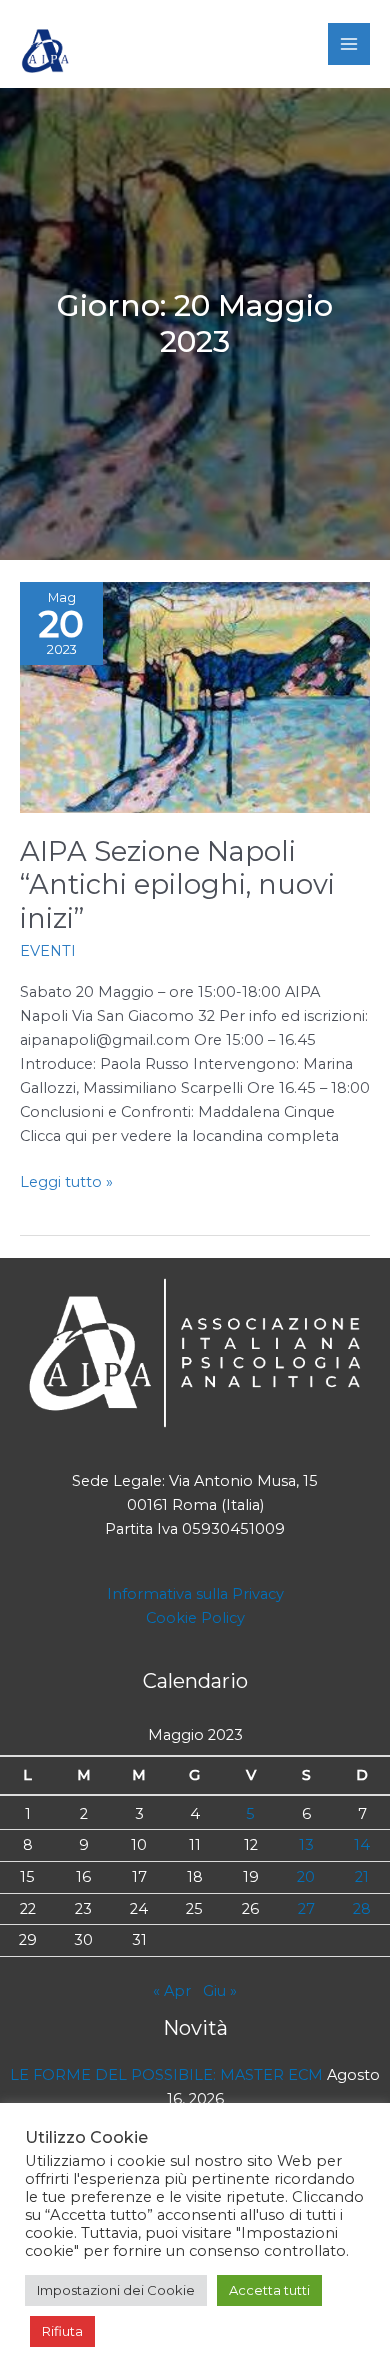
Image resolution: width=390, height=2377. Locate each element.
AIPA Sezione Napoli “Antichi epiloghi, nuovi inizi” (177, 885)
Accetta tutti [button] (269, 2290)
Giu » (220, 1991)
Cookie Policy (195, 1618)
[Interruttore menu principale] (349, 44)
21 (362, 1877)
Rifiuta (62, 2331)
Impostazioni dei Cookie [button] (116, 2290)
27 (306, 1909)
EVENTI (48, 951)
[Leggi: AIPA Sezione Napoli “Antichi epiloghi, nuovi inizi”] (195, 696)
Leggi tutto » (66, 1183)
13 (306, 1845)
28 (362, 1909)
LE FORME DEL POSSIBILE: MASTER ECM (166, 2075)
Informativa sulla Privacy (195, 1594)
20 (306, 1877)
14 (362, 1845)
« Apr (172, 1991)
